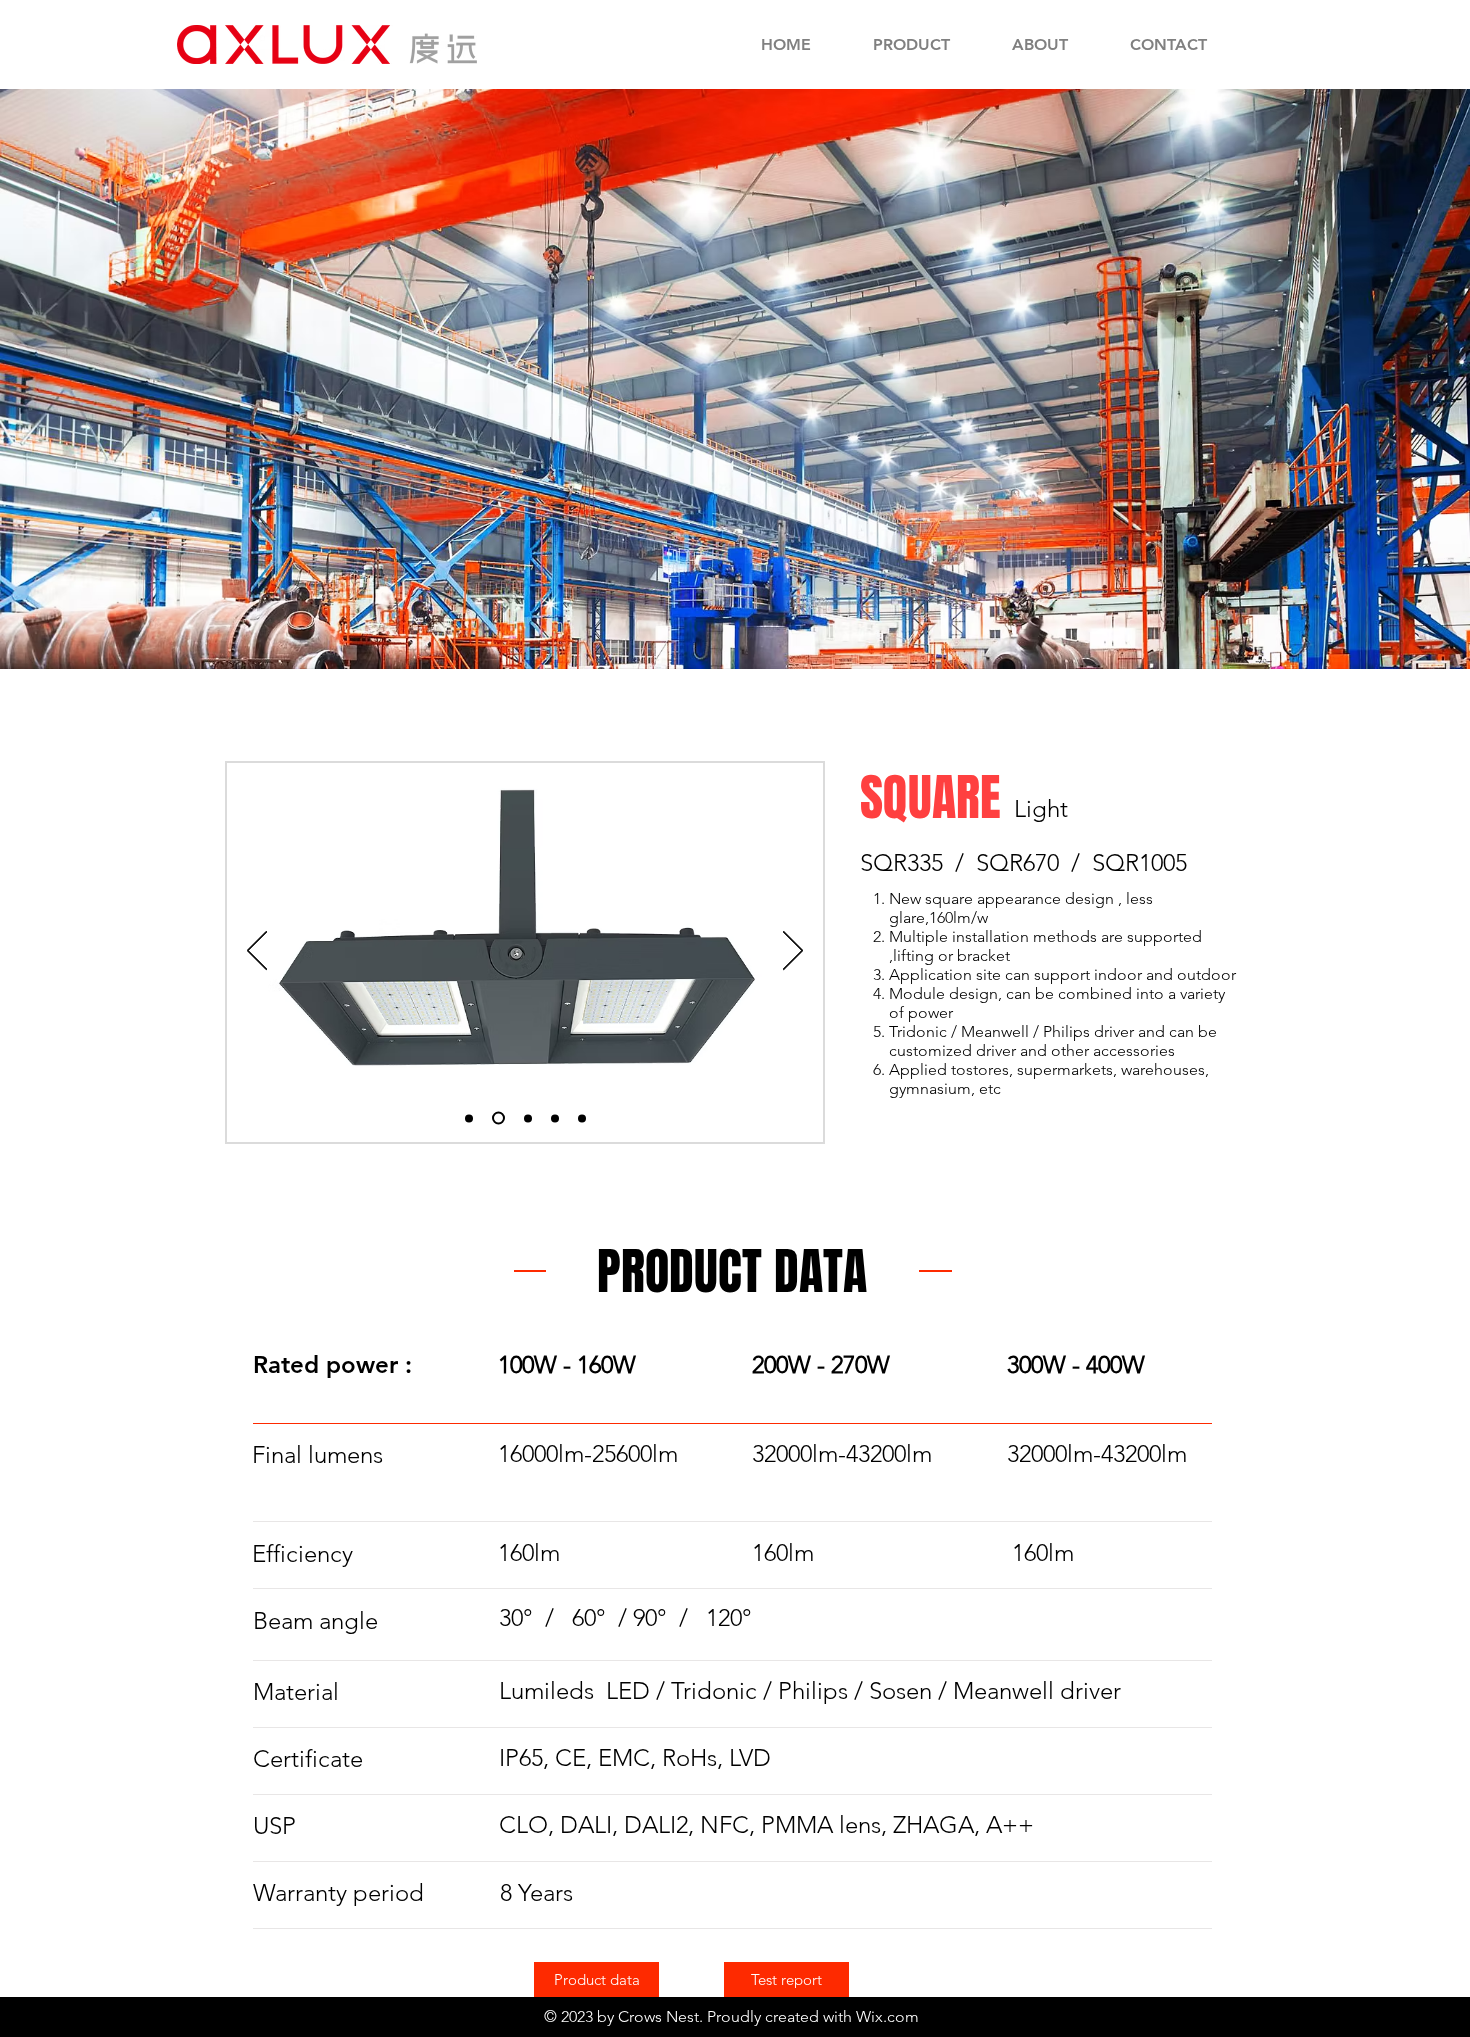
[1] (496, 1118)
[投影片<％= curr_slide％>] (469, 1118)
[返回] (257, 952)
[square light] (525, 1118)
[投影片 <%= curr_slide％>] (555, 1118)
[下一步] (793, 952)
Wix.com (887, 2016)
